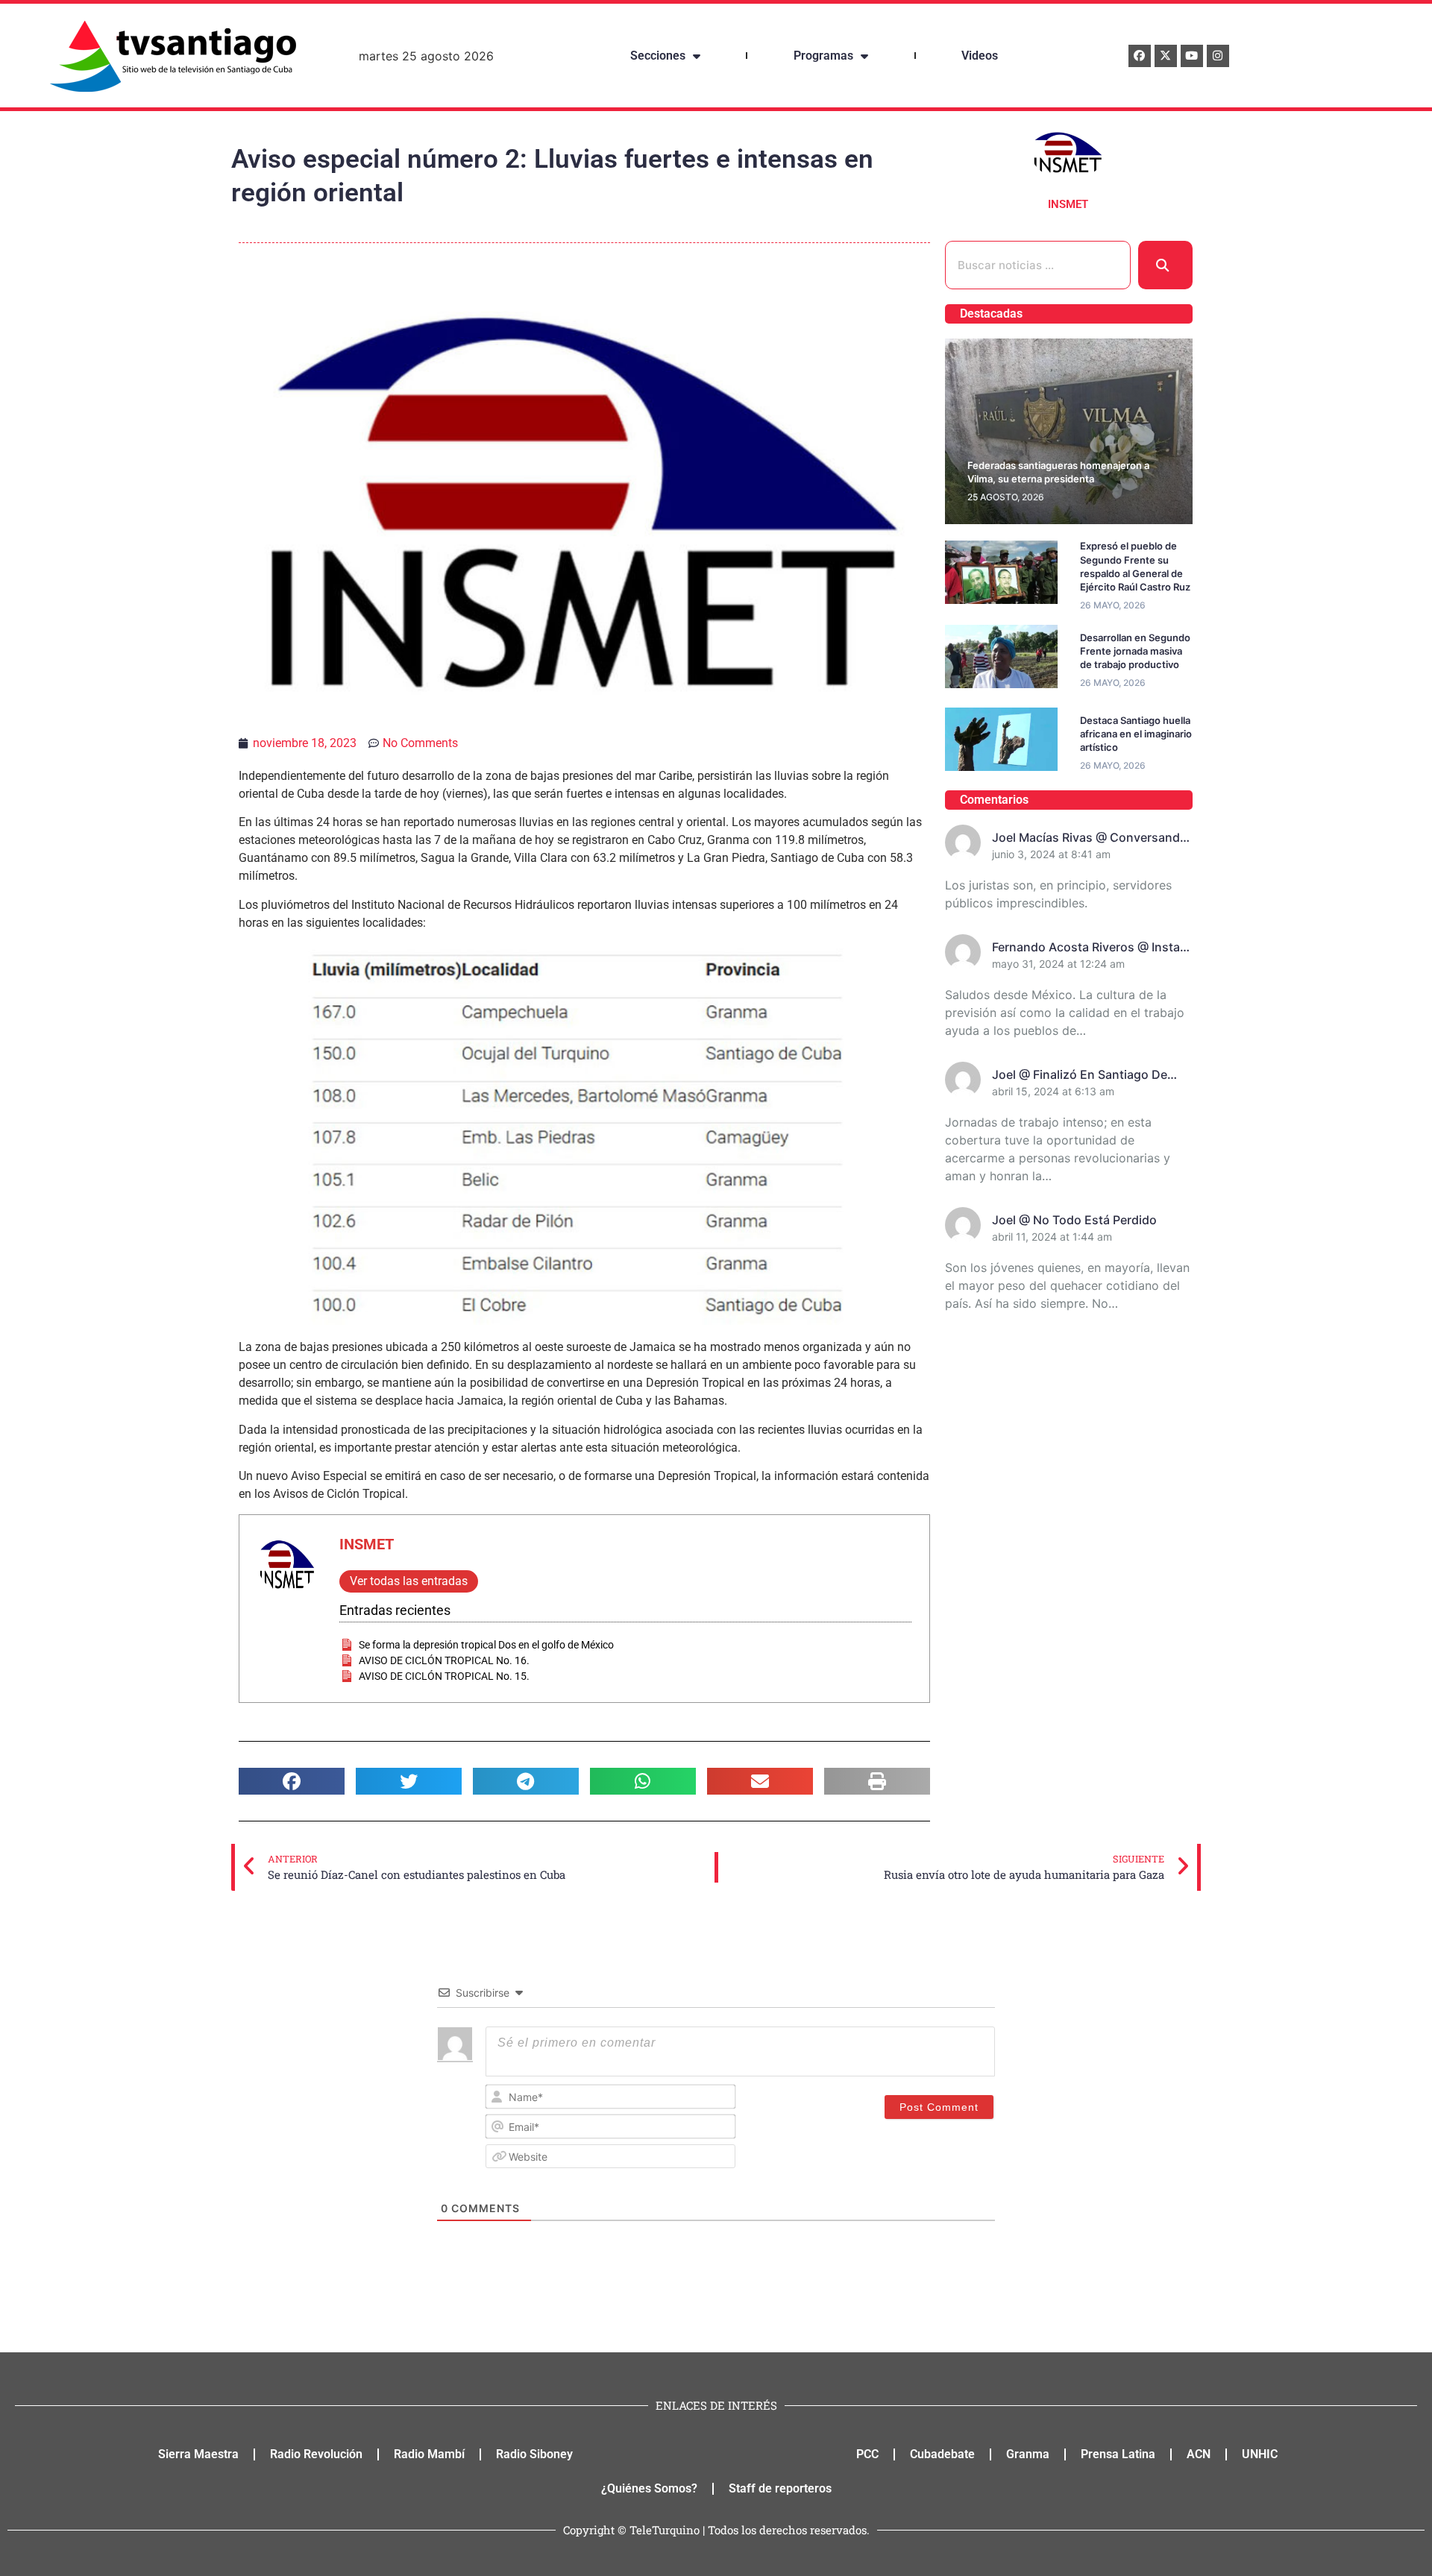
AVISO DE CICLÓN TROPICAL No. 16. (444, 1660)
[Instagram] (1218, 56)
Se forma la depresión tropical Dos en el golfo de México (486, 1645)
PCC (867, 2454)
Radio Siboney (534, 2454)
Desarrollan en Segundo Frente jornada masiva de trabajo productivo (1135, 651)
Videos (980, 56)
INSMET (367, 1544)
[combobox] (1038, 265)
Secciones (658, 56)
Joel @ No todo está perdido (1074, 1220)
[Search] (1165, 265)
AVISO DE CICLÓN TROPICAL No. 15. (444, 1676)
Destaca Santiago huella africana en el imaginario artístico (1136, 734)
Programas (823, 56)
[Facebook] (1140, 56)
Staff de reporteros (780, 2488)
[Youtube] (1192, 56)
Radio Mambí (429, 2454)
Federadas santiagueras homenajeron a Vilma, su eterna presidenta (1058, 472)
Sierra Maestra (198, 2454)
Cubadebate (942, 2454)
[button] (292, 1781)
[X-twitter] (1166, 56)
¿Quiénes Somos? (649, 2488)
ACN (1199, 2454)
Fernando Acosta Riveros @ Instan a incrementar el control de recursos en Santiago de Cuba (1090, 948)
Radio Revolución (316, 2454)
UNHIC (1260, 2454)
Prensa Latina (1118, 2454)
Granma (1028, 2454)
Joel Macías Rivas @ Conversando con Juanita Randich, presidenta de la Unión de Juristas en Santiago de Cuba (1090, 838)
